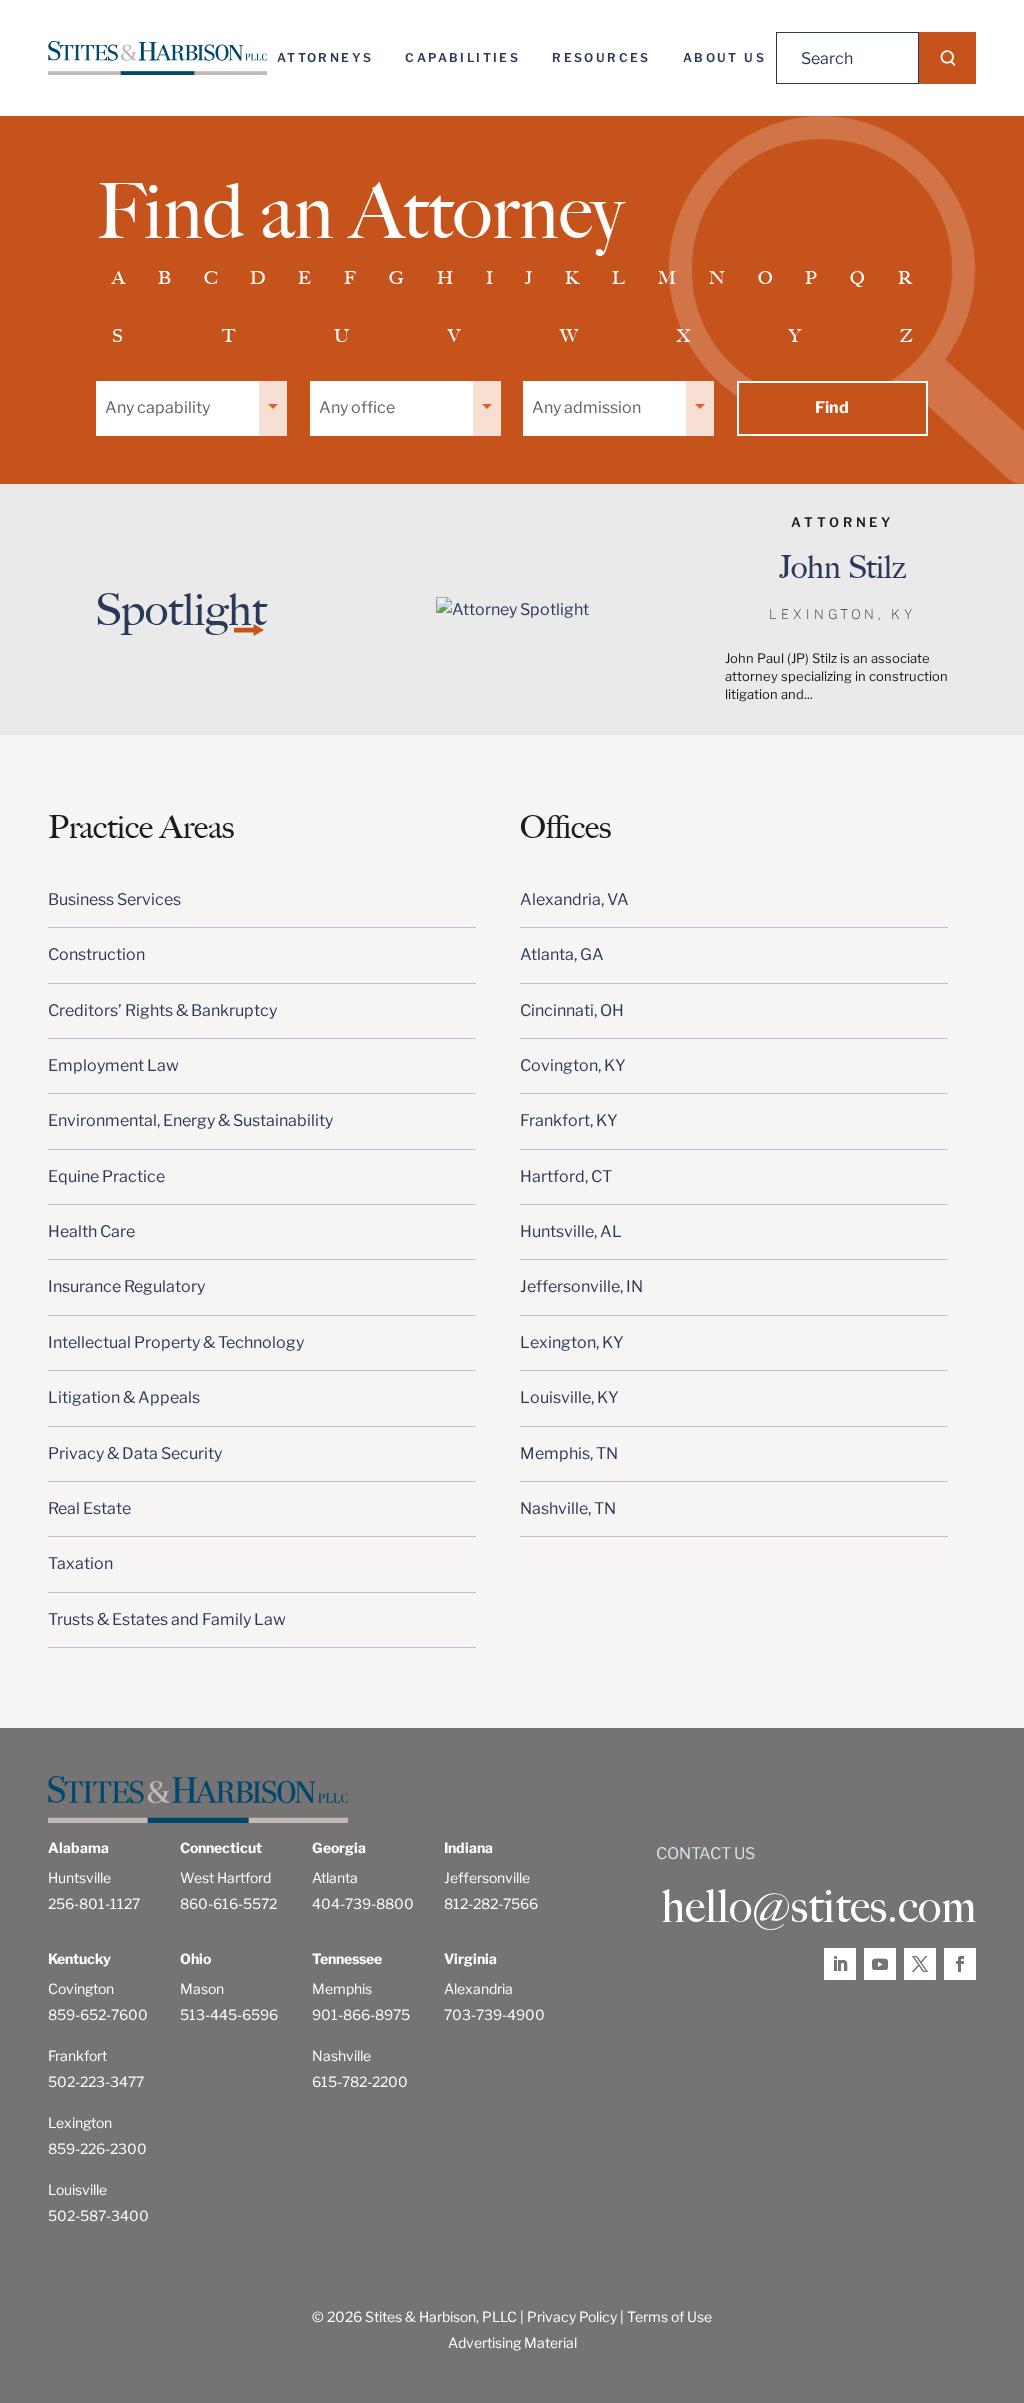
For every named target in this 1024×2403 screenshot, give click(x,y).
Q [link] (857, 278)
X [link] (683, 336)
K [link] (572, 278)
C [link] (211, 278)
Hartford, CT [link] (566, 1176)
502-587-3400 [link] (98, 2215)
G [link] (396, 278)
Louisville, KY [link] (569, 1397)
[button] (947, 58)
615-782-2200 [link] (360, 2081)
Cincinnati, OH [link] (572, 1010)
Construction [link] (96, 954)
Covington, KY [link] (573, 1065)
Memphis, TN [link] (569, 1453)
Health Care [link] (91, 1231)
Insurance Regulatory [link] (126, 1286)
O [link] (765, 278)
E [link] (304, 278)
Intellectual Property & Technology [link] (176, 1342)
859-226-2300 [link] (97, 2148)
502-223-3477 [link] (96, 2081)
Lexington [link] (80, 2122)
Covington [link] (81, 1988)
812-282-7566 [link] (491, 1903)
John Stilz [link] (842, 567)
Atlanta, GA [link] (562, 954)
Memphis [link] (342, 1988)
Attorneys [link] (325, 57)
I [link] (489, 278)
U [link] (341, 336)
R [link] (905, 278)
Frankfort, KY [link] (569, 1120)
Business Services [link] (114, 899)
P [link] (811, 278)
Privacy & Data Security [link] (135, 1453)
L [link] (618, 278)
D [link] (257, 278)
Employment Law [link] (113, 1065)
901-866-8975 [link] (361, 2014)
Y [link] (795, 336)
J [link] (528, 278)
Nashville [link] (341, 2055)
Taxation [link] (80, 1563)
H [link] (445, 278)
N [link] (717, 278)
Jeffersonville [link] (487, 1877)
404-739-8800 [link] (363, 1903)
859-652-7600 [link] (98, 2014)
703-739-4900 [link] (494, 2014)
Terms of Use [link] (669, 2316)
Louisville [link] (77, 2189)
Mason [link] (202, 1988)
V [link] (454, 336)
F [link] (350, 278)
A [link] (118, 278)
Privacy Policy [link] (572, 2316)
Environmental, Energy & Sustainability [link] (190, 1120)
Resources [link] (601, 57)
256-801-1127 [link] (94, 1903)
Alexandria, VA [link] (574, 899)
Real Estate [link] (89, 1508)
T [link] (228, 336)
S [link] (117, 336)
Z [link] (906, 336)
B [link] (164, 278)
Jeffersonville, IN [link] (581, 1286)
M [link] (667, 278)
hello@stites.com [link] (818, 1907)
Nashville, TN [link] (568, 1508)
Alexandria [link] (478, 1988)
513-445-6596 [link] (229, 2014)
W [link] (569, 336)
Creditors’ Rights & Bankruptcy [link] (162, 1010)
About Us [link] (724, 57)
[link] (157, 58)
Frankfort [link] (77, 2055)
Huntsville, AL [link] (571, 1231)
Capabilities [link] (462, 57)
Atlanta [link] (335, 1877)
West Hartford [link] (225, 1877)
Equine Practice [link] (106, 1176)
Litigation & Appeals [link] (124, 1397)
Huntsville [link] (79, 1877)
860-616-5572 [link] (228, 1903)
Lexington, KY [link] (572, 1342)
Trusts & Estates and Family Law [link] (167, 1619)
